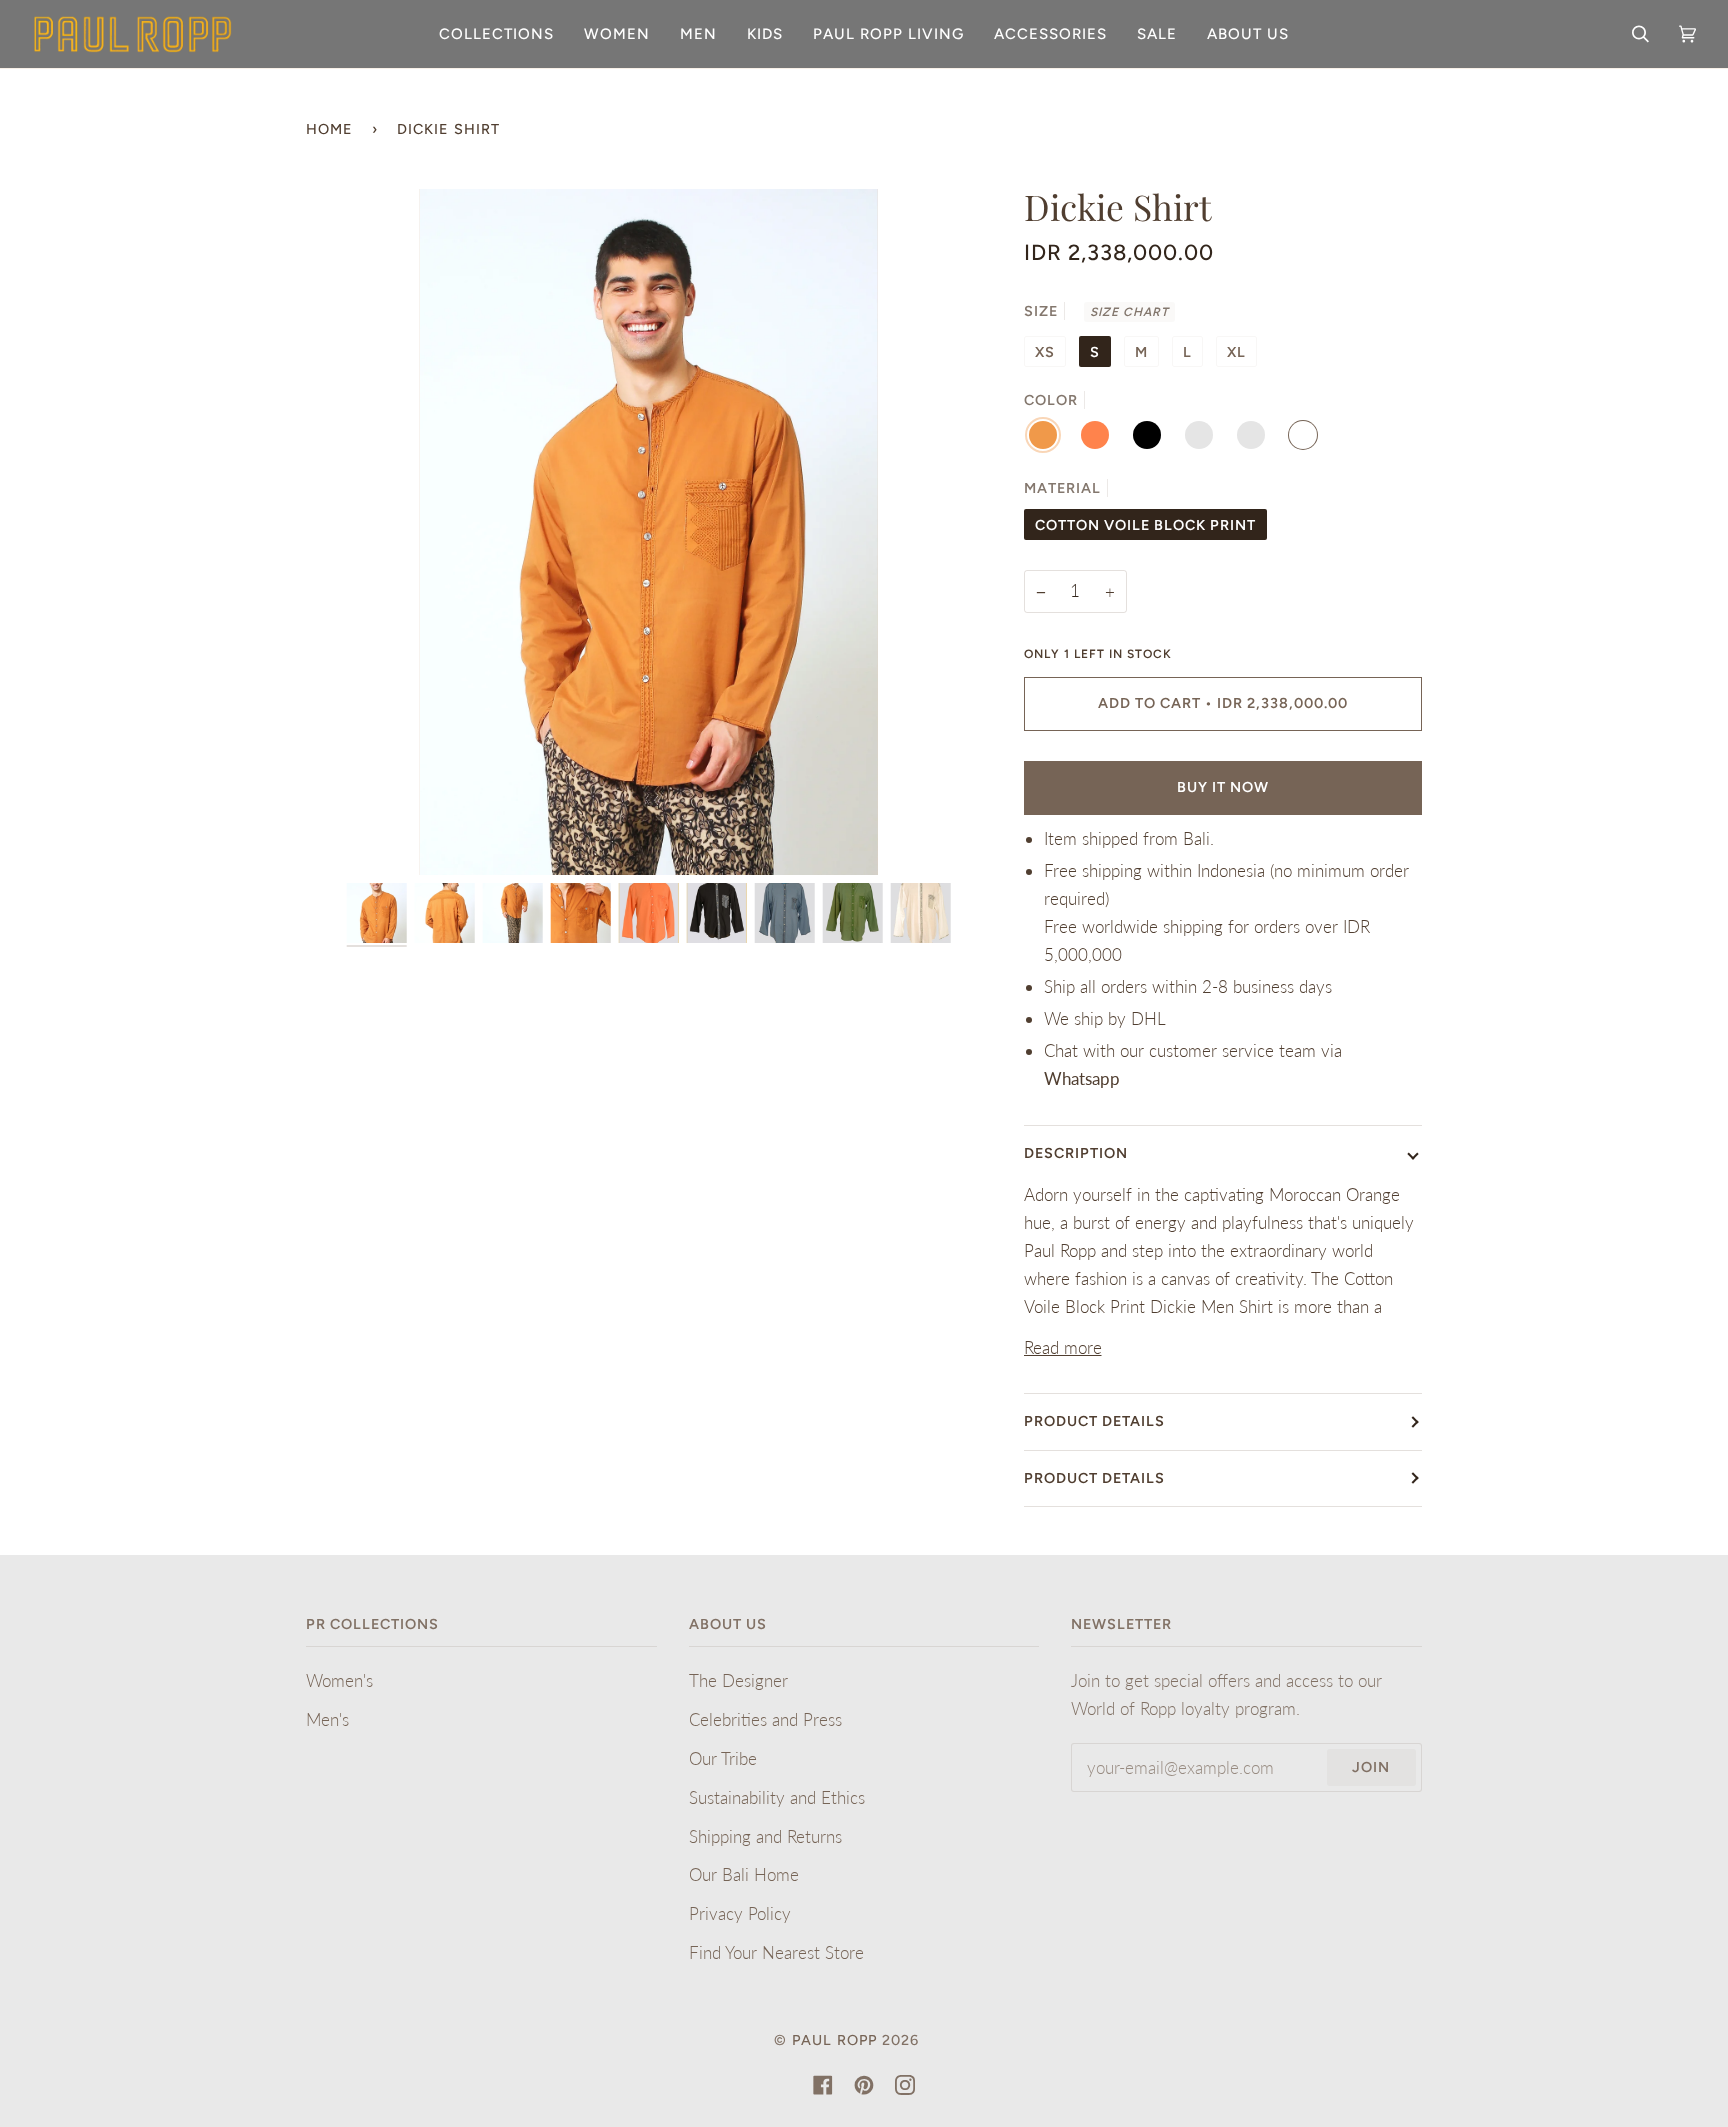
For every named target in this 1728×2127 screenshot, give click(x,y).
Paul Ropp (834, 2040)
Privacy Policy (740, 1913)
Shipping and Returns (765, 1836)
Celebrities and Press (765, 1719)
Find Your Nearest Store (776, 1952)
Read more (1063, 1347)
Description (1076, 1153)
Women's (339, 1680)
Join (1371, 1767)
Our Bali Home (744, 1874)
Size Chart (1129, 312)
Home (329, 129)
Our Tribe (723, 1758)
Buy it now (1223, 787)
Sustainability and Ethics (777, 1797)
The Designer (738, 1680)
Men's (327, 1719)
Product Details (1094, 1421)
